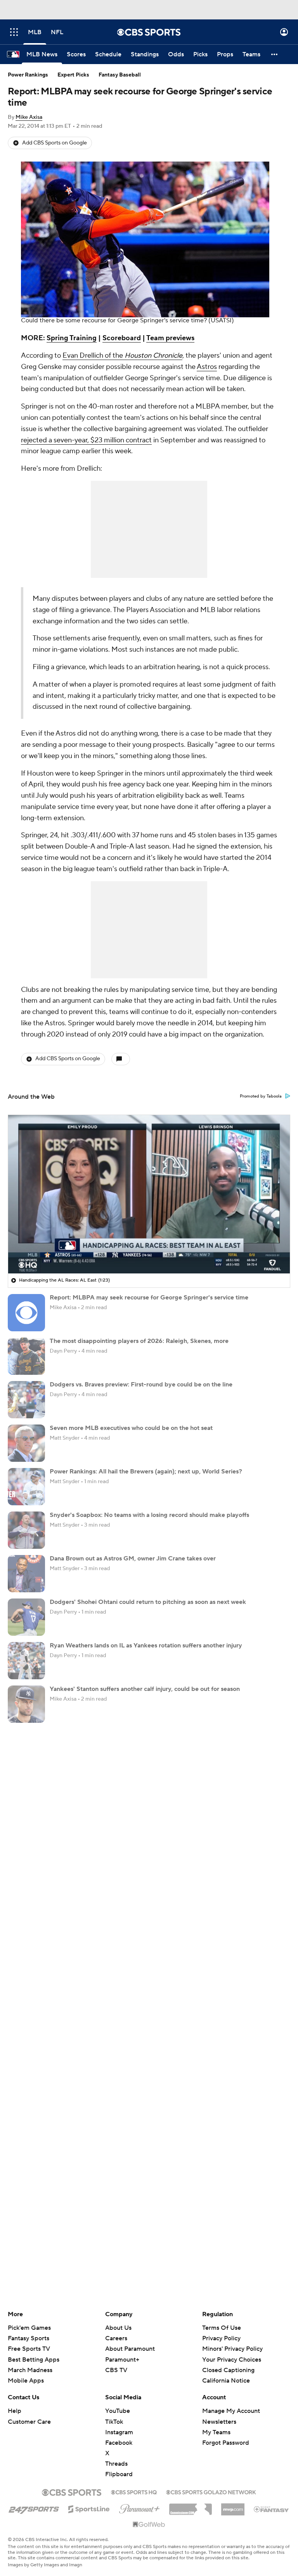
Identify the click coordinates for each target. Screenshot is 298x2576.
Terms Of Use (222, 2328)
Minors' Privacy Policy (232, 2349)
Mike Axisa (29, 117)
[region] (149, 1194)
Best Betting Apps (34, 2360)
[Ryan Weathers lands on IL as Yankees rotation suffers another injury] (26, 1661)
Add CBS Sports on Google (55, 143)
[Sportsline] (89, 2508)
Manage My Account (231, 2411)
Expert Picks (73, 75)
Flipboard (119, 2474)
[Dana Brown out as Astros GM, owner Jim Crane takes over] (26, 1574)
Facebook (119, 2443)
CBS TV (116, 2370)
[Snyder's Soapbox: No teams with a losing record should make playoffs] (26, 1530)
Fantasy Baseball (120, 75)
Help (15, 2411)
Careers (116, 2338)
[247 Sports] (34, 2508)
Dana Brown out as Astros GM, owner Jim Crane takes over (133, 1558)
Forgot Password (226, 2443)
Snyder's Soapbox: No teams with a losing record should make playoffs (149, 1515)
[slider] (149, 1251)
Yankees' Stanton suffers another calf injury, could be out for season (145, 1689)
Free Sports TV (29, 2349)
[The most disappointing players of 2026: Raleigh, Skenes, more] (26, 1356)
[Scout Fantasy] (272, 2509)
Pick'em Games (29, 2328)
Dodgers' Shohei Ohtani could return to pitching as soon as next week (148, 1602)
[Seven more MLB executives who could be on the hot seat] (26, 1443)
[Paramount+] (139, 2507)
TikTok (114, 2422)
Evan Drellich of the (122, 356)
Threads (116, 2464)
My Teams (216, 2432)
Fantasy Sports (29, 2338)
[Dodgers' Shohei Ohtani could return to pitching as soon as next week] (26, 1617)
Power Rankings (28, 75)
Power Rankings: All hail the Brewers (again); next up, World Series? (146, 1472)
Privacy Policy (221, 2338)
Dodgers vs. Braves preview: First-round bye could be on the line (141, 1385)
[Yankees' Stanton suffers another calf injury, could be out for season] (26, 1704)
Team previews (170, 338)
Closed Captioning (228, 2363)
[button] (14, 32)
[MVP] (233, 2506)
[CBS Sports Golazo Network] (211, 2491)
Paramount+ (122, 2360)
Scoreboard (122, 338)
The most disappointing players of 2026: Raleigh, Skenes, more (139, 1341)
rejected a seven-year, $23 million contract (86, 440)
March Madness (30, 2370)
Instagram (119, 2432)
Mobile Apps (26, 2381)
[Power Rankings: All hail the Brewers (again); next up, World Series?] (26, 1487)
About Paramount (130, 2349)
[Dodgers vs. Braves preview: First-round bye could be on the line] (26, 1400)
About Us (118, 2328)
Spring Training (72, 338)
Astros (207, 367)
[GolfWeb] (149, 2525)
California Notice (226, 2373)
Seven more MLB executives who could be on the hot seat (131, 1428)
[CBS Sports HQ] (134, 2491)
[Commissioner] (191, 2506)
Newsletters (219, 2422)
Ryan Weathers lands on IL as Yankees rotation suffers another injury (146, 1645)
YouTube (118, 2411)
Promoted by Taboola (261, 1096)
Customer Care (29, 2422)
